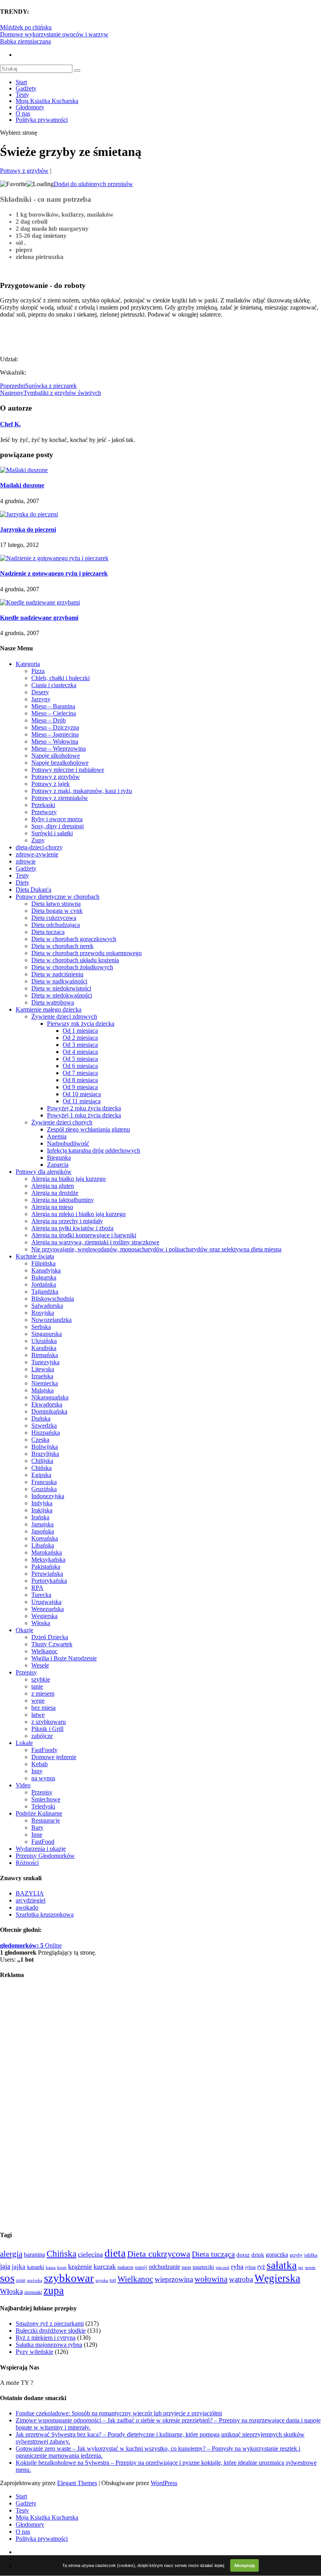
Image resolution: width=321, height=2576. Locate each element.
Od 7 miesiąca (80, 1073)
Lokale (24, 1743)
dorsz (243, 2255)
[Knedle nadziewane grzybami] (40, 602)
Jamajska (42, 1524)
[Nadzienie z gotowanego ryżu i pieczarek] (54, 558)
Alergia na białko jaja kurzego (69, 1179)
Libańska (43, 1545)
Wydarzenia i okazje (41, 1849)
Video (23, 1785)
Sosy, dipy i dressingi (58, 826)
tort (113, 2280)
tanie (37, 1686)
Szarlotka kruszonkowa (45, 1914)
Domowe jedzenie (54, 1757)
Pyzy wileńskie (34, 2352)
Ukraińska (44, 1341)
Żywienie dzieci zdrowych (64, 1016)
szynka (102, 2280)
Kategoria (28, 664)
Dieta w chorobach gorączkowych (74, 939)
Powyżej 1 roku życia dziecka (84, 1115)
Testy (22, 95)
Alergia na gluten (53, 1186)
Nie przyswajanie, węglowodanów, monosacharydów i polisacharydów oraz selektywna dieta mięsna (156, 1249)
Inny (37, 1771)
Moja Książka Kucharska (47, 101)
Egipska (41, 1475)
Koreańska (45, 1538)
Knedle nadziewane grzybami (39, 618)
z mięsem (43, 1693)
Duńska (41, 1418)
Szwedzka (44, 1426)
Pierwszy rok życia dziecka (81, 1024)
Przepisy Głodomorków (45, 1856)
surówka (35, 2280)
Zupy (38, 840)
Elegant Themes (77, 2483)
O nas (23, 113)
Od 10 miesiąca (82, 1094)
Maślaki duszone (22, 485)
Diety (23, 883)
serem (310, 2267)
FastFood (43, 1842)
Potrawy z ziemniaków (60, 798)
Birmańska (45, 1355)
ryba (237, 2266)
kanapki (36, 2267)
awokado (27, 1907)
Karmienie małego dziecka (49, 1009)
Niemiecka (45, 1383)
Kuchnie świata (35, 1256)
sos (7, 2278)
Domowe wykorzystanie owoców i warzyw (54, 34)
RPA (37, 1588)
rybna (250, 2267)
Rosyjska (43, 1313)
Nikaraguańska (50, 1397)
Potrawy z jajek (50, 784)
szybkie (41, 1679)
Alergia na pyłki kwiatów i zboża (72, 1228)
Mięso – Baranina (53, 706)
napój (141, 2267)
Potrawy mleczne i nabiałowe (68, 770)
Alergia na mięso (52, 1207)
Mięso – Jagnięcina (55, 734)
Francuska (44, 1482)
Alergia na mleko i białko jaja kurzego (78, 1214)
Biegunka (59, 1158)
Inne (37, 1835)
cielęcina (90, 2254)
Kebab (40, 1764)
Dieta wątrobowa (53, 1002)
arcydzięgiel (31, 1900)
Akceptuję (244, 2565)
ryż (261, 2267)
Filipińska (43, 1263)
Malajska (42, 1390)
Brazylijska (45, 1454)
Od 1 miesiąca (80, 1031)
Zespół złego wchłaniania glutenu (88, 1129)
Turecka (41, 1595)
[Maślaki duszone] (24, 470)
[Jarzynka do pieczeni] (29, 514)
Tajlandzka (45, 1292)
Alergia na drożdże (55, 1193)
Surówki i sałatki (52, 833)
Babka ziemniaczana (25, 41)
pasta (186, 2267)
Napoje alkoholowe (56, 756)
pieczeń (223, 2267)
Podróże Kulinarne (39, 1813)
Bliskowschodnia (53, 1299)
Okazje (24, 1630)
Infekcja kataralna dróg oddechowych (94, 1150)
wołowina (211, 2279)
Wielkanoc (44, 1651)
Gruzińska (44, 1489)
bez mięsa (43, 1708)
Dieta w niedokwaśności (62, 995)
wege (38, 1701)
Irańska (40, 1517)
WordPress (164, 2483)
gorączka (277, 2255)
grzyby (296, 2255)
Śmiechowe (46, 1799)
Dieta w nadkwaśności (59, 981)
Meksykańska (48, 1560)
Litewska (43, 1369)
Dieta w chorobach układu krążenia (75, 960)
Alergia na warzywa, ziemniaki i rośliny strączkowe (95, 1242)
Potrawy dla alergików (44, 1172)
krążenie (80, 2266)
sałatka (282, 2265)
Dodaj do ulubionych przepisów (93, 184)
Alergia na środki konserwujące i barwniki (84, 1235)
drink (258, 2255)
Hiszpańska (46, 1433)
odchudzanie (164, 2267)
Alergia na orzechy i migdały (67, 1221)
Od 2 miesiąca (80, 1038)
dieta (115, 2253)
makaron (125, 2267)
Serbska (41, 1327)
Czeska (40, 1440)
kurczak (105, 2266)
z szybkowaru (49, 1722)
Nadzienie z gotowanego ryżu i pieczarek (54, 573)
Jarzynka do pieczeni (28, 530)
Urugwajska (46, 1602)
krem (62, 2267)
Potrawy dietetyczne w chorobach (58, 897)
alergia (11, 2254)
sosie (21, 2280)
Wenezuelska (48, 1609)
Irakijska (42, 1510)
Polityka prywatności (42, 120)
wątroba (241, 2279)
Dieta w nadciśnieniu (57, 974)
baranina (34, 2255)
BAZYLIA (30, 1893)
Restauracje (46, 1820)
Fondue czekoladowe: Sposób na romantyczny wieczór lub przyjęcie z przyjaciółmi (119, 2413)
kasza (51, 2267)
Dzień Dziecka (50, 1637)
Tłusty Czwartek (52, 1644)
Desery (40, 692)
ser (301, 2267)
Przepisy (26, 1672)
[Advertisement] (92, 336)
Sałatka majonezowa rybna (49, 2345)
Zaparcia (58, 1165)
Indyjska (42, 1503)
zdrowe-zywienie (37, 854)
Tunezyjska (45, 1362)
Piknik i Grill (47, 1729)
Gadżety (26, 88)
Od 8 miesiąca (80, 1080)
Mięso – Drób (49, 720)
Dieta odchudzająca (56, 925)
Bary (37, 1827)
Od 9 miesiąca (80, 1087)
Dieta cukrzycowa (54, 918)
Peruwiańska (47, 1574)
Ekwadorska (47, 1404)
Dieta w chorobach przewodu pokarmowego (87, 953)
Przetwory (44, 812)
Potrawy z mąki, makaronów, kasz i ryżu (82, 791)
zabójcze (42, 1736)
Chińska (41, 1468)
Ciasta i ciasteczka (54, 685)
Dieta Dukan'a (33, 890)
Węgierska (44, 1616)
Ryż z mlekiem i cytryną (46, 2338)
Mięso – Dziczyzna (55, 727)
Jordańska (44, 1284)
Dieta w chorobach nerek (62, 946)
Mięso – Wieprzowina (59, 749)
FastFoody (44, 1750)
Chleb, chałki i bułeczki (60, 678)
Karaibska (44, 1348)
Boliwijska (45, 1447)
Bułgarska (44, 1277)
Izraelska (42, 1376)
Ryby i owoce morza (57, 819)
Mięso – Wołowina (55, 741)
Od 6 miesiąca (80, 1066)
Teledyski (43, 1806)
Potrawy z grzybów (24, 171)
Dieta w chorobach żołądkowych (72, 967)
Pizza (38, 671)
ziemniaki (33, 2292)
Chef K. (10, 424)
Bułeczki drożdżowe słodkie (51, 2331)
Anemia (57, 1136)
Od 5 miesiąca (80, 1059)
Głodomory (30, 107)
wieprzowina (174, 2279)
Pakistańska (46, 1567)
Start (21, 82)
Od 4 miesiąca (80, 1052)
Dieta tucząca (48, 932)
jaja (5, 2266)
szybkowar (69, 2278)
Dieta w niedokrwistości (61, 988)
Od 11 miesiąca (82, 1101)
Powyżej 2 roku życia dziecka (84, 1108)
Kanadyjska (46, 1270)
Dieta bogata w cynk (57, 911)
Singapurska (47, 1334)
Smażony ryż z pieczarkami (50, 2323)
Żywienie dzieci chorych (62, 1122)
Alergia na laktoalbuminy (63, 1200)
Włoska (41, 1623)
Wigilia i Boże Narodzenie (64, 1658)
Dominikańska (49, 1411)
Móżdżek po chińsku (26, 27)
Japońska (43, 1531)
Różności (27, 1863)
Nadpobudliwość (68, 1143)
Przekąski (43, 805)
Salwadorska (47, 1306)
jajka (19, 2267)
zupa (54, 2290)
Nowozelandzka (51, 1320)
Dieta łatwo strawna (56, 904)
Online (31, 1945)
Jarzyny (41, 699)
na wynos (43, 1778)
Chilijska (42, 1461)
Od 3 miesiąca (80, 1045)
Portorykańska (49, 1581)
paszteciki (203, 2267)
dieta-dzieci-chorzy (39, 847)
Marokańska (47, 1552)
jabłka (311, 2255)
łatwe (38, 1715)
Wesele (40, 1665)
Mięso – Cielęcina (54, 713)
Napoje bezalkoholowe (60, 763)
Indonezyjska (48, 1496)
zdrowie (26, 861)
